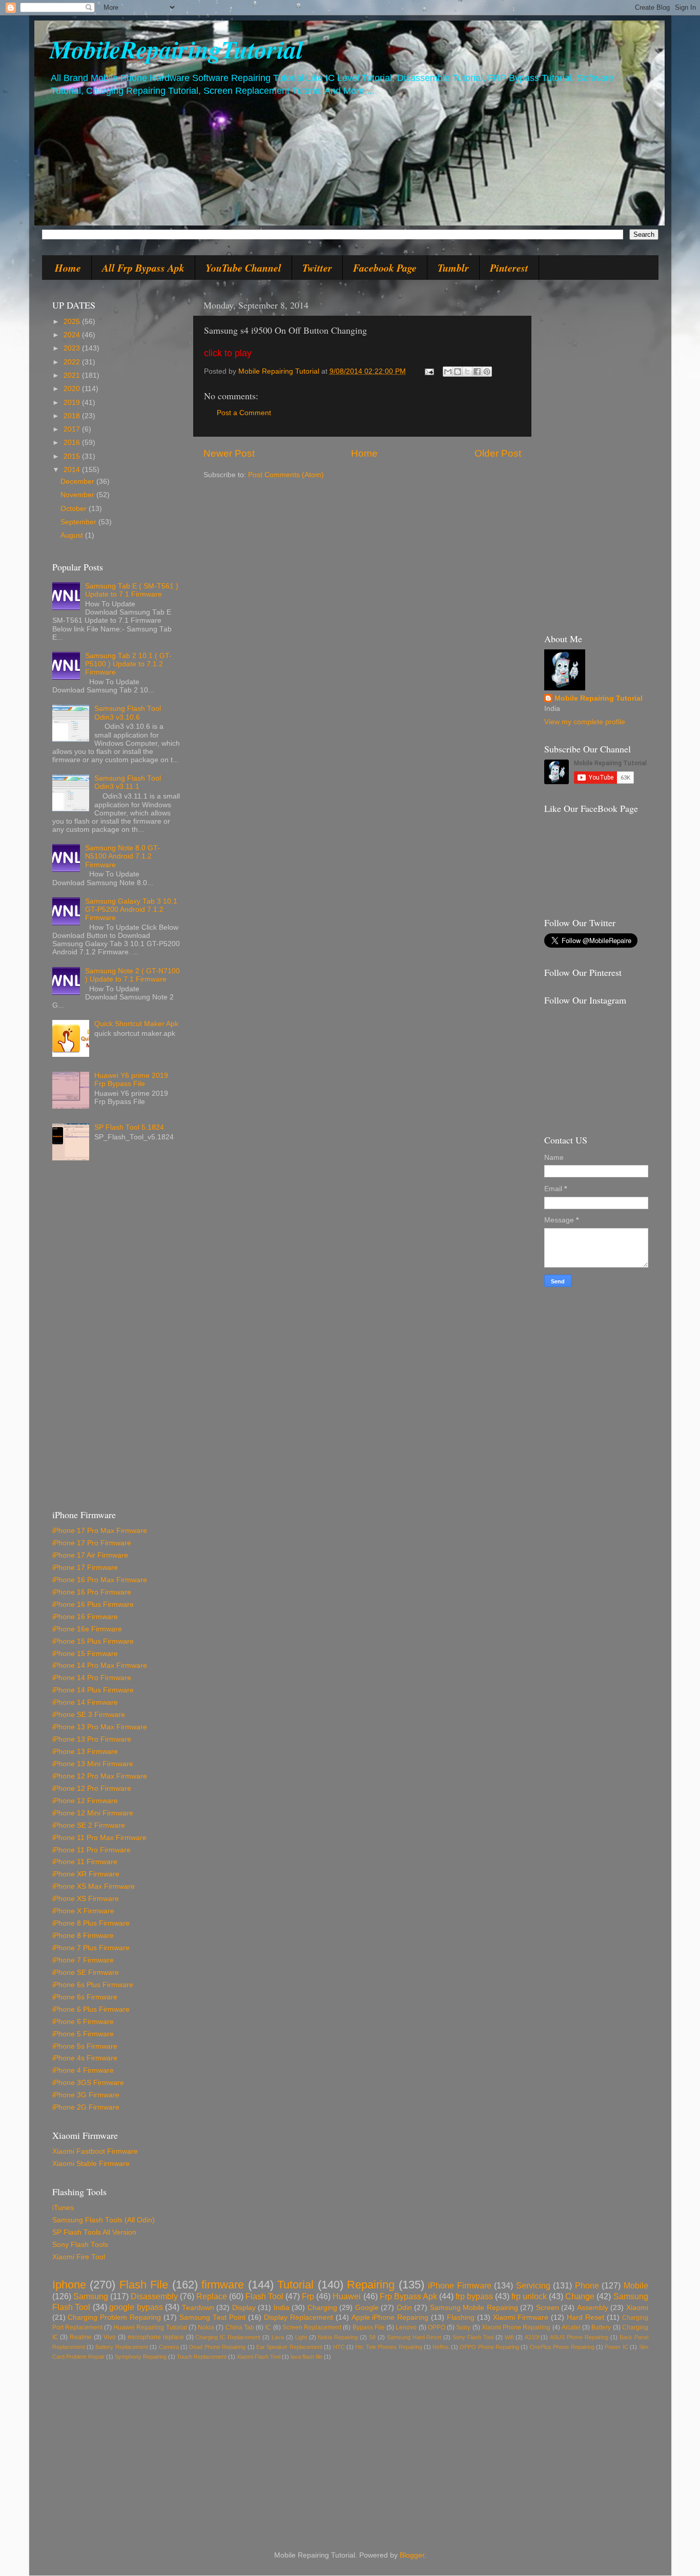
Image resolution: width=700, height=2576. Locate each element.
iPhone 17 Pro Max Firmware (100, 1531)
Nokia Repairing (338, 2337)
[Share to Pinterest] (487, 372)
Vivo (110, 2337)
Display (244, 2308)
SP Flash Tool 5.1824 (129, 1127)
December (78, 482)
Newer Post (229, 453)
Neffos (441, 2347)
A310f (532, 2337)
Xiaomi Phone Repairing (516, 2327)
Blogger (412, 2555)
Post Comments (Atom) (286, 475)
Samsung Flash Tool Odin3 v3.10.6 (128, 713)
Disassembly (154, 2296)
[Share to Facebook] (477, 372)
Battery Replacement (121, 2347)
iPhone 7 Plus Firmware (91, 1948)
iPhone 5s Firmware (85, 2046)
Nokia (206, 2327)
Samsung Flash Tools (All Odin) (104, 2220)
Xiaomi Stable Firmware (91, 2164)
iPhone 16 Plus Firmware (93, 1604)
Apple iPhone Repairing (390, 2317)
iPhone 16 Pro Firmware (92, 1592)
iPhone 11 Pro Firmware (91, 1850)
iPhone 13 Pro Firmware (92, 1739)
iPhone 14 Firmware (85, 1702)
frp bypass (474, 2296)
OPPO (437, 2327)
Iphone (69, 2285)
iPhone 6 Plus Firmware (91, 2009)
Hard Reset (585, 2317)
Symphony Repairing (141, 2357)
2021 (73, 375)
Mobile (636, 2285)
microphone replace (156, 2337)
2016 (73, 443)
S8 (372, 2337)
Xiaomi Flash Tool (259, 2357)
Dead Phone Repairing (217, 2347)
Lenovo (406, 2327)
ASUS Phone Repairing (579, 2337)
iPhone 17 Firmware (85, 1568)
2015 (73, 456)
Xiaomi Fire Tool (79, 2257)
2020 (73, 389)
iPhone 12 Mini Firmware (93, 1813)
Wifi (509, 2337)
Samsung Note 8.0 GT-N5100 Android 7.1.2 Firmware (122, 856)
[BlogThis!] (458, 372)
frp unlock (529, 2296)
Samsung (91, 2296)
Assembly (593, 2308)
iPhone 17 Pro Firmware (92, 1543)
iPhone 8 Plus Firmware (91, 1923)
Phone (587, 2285)
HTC (339, 2347)
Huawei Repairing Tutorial (150, 2327)
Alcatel (571, 2327)
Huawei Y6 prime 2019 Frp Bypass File (131, 1080)
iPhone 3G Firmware (86, 2095)
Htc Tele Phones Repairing (388, 2347)
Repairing (371, 2285)
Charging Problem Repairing (114, 2317)
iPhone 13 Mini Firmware (93, 1764)
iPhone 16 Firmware (85, 1617)
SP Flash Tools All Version (94, 2232)
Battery (601, 2327)
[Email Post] (429, 371)
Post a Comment (244, 413)
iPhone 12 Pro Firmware (92, 1788)
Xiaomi (637, 2308)
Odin (404, 2308)
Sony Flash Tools (80, 2245)
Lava (278, 2337)
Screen (548, 2308)
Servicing (533, 2285)
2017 (73, 429)
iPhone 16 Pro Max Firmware (100, 1580)
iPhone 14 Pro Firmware (92, 1678)
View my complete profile (585, 722)
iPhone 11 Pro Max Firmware (99, 1838)
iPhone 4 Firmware (83, 2070)
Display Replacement (298, 2317)
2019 (73, 403)
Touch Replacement (202, 2357)
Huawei (347, 2296)
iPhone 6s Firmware (85, 1997)
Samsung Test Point (212, 2317)
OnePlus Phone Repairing (562, 2347)
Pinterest (509, 268)
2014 (73, 470)
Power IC (616, 2347)
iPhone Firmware (460, 2285)
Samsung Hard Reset (414, 2337)
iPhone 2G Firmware (86, 2107)
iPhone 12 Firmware (85, 1801)
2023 (73, 348)
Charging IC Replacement (228, 2337)
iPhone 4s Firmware (85, 2058)
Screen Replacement (312, 2327)
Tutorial (295, 2285)
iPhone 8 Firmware (83, 1936)
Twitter (317, 268)
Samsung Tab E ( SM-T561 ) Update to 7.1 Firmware (132, 590)
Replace (212, 2296)
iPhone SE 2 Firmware (89, 1825)
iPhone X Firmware (83, 1911)
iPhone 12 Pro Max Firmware (100, 1776)
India (282, 2308)
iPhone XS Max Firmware (94, 1886)
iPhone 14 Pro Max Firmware (100, 1665)
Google (367, 2308)
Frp (308, 2296)
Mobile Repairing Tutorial (599, 698)
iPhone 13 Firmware (85, 1752)
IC (268, 2327)
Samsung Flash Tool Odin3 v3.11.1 (128, 782)
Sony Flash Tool (473, 2337)
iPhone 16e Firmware (87, 1629)
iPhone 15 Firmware (85, 1654)
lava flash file (306, 2357)
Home (68, 268)
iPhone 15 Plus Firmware (93, 1641)
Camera (169, 2347)
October (75, 509)
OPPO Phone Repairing (489, 2347)
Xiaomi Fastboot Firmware (95, 2151)
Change (580, 2296)
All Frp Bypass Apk (143, 268)
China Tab (240, 2327)
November (78, 495)
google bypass (136, 2307)
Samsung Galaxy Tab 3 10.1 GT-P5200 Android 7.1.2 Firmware (131, 909)
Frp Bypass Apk (408, 2296)
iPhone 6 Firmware (83, 2022)
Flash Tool (264, 2296)
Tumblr (453, 268)
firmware (223, 2285)
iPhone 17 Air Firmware (90, 1555)
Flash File (144, 2285)
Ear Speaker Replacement (289, 2347)
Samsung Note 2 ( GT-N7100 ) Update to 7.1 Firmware (132, 975)
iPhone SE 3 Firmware (89, 1715)
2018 (73, 416)
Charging (322, 2308)
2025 (73, 322)
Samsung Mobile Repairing (474, 2308)
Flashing (461, 2317)
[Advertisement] (116, 1339)
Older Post (498, 453)
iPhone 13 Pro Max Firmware (100, 1727)
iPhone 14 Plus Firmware (93, 1690)
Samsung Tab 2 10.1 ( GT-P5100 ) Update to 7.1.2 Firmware (128, 664)
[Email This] (448, 372)
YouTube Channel (243, 268)
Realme (81, 2337)
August (73, 535)
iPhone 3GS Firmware (88, 2083)
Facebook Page (385, 268)
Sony (463, 2327)
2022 (73, 362)
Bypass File (369, 2327)
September (79, 522)
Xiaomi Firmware (521, 2317)
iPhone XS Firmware (86, 1899)
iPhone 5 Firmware (83, 2034)
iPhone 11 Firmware (85, 1862)
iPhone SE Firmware (86, 1972)
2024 (73, 335)
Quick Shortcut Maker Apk (136, 1024)
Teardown (198, 2308)
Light (301, 2337)
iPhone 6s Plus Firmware (93, 1985)
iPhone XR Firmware (86, 1874)
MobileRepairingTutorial (176, 49)
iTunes (63, 2208)
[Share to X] (467, 372)
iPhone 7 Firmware (83, 1960)
